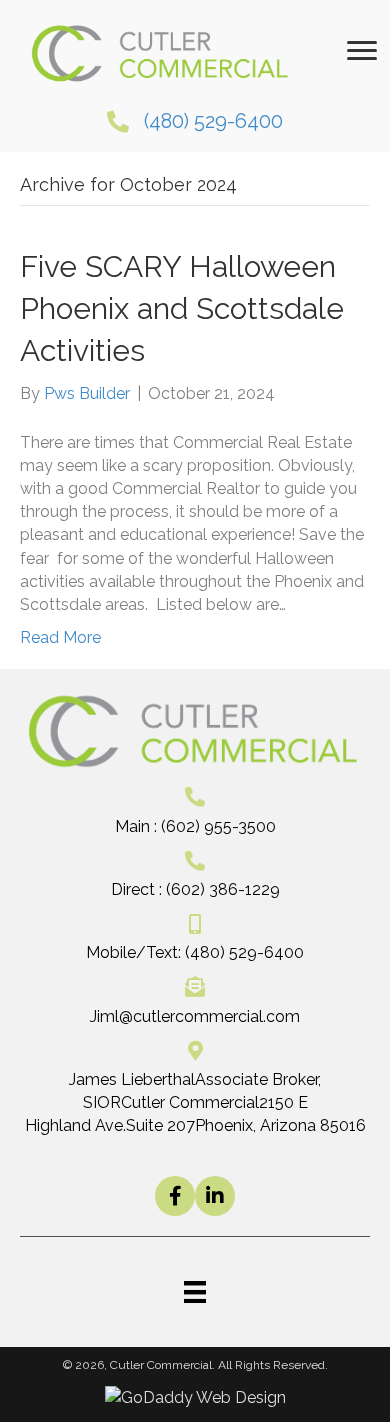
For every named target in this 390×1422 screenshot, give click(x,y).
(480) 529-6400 (213, 121)
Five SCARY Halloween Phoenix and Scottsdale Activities (182, 308)
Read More (60, 637)
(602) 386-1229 (223, 889)
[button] (175, 1196)
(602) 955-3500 (218, 826)
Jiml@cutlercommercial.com (195, 1016)
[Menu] (362, 51)
